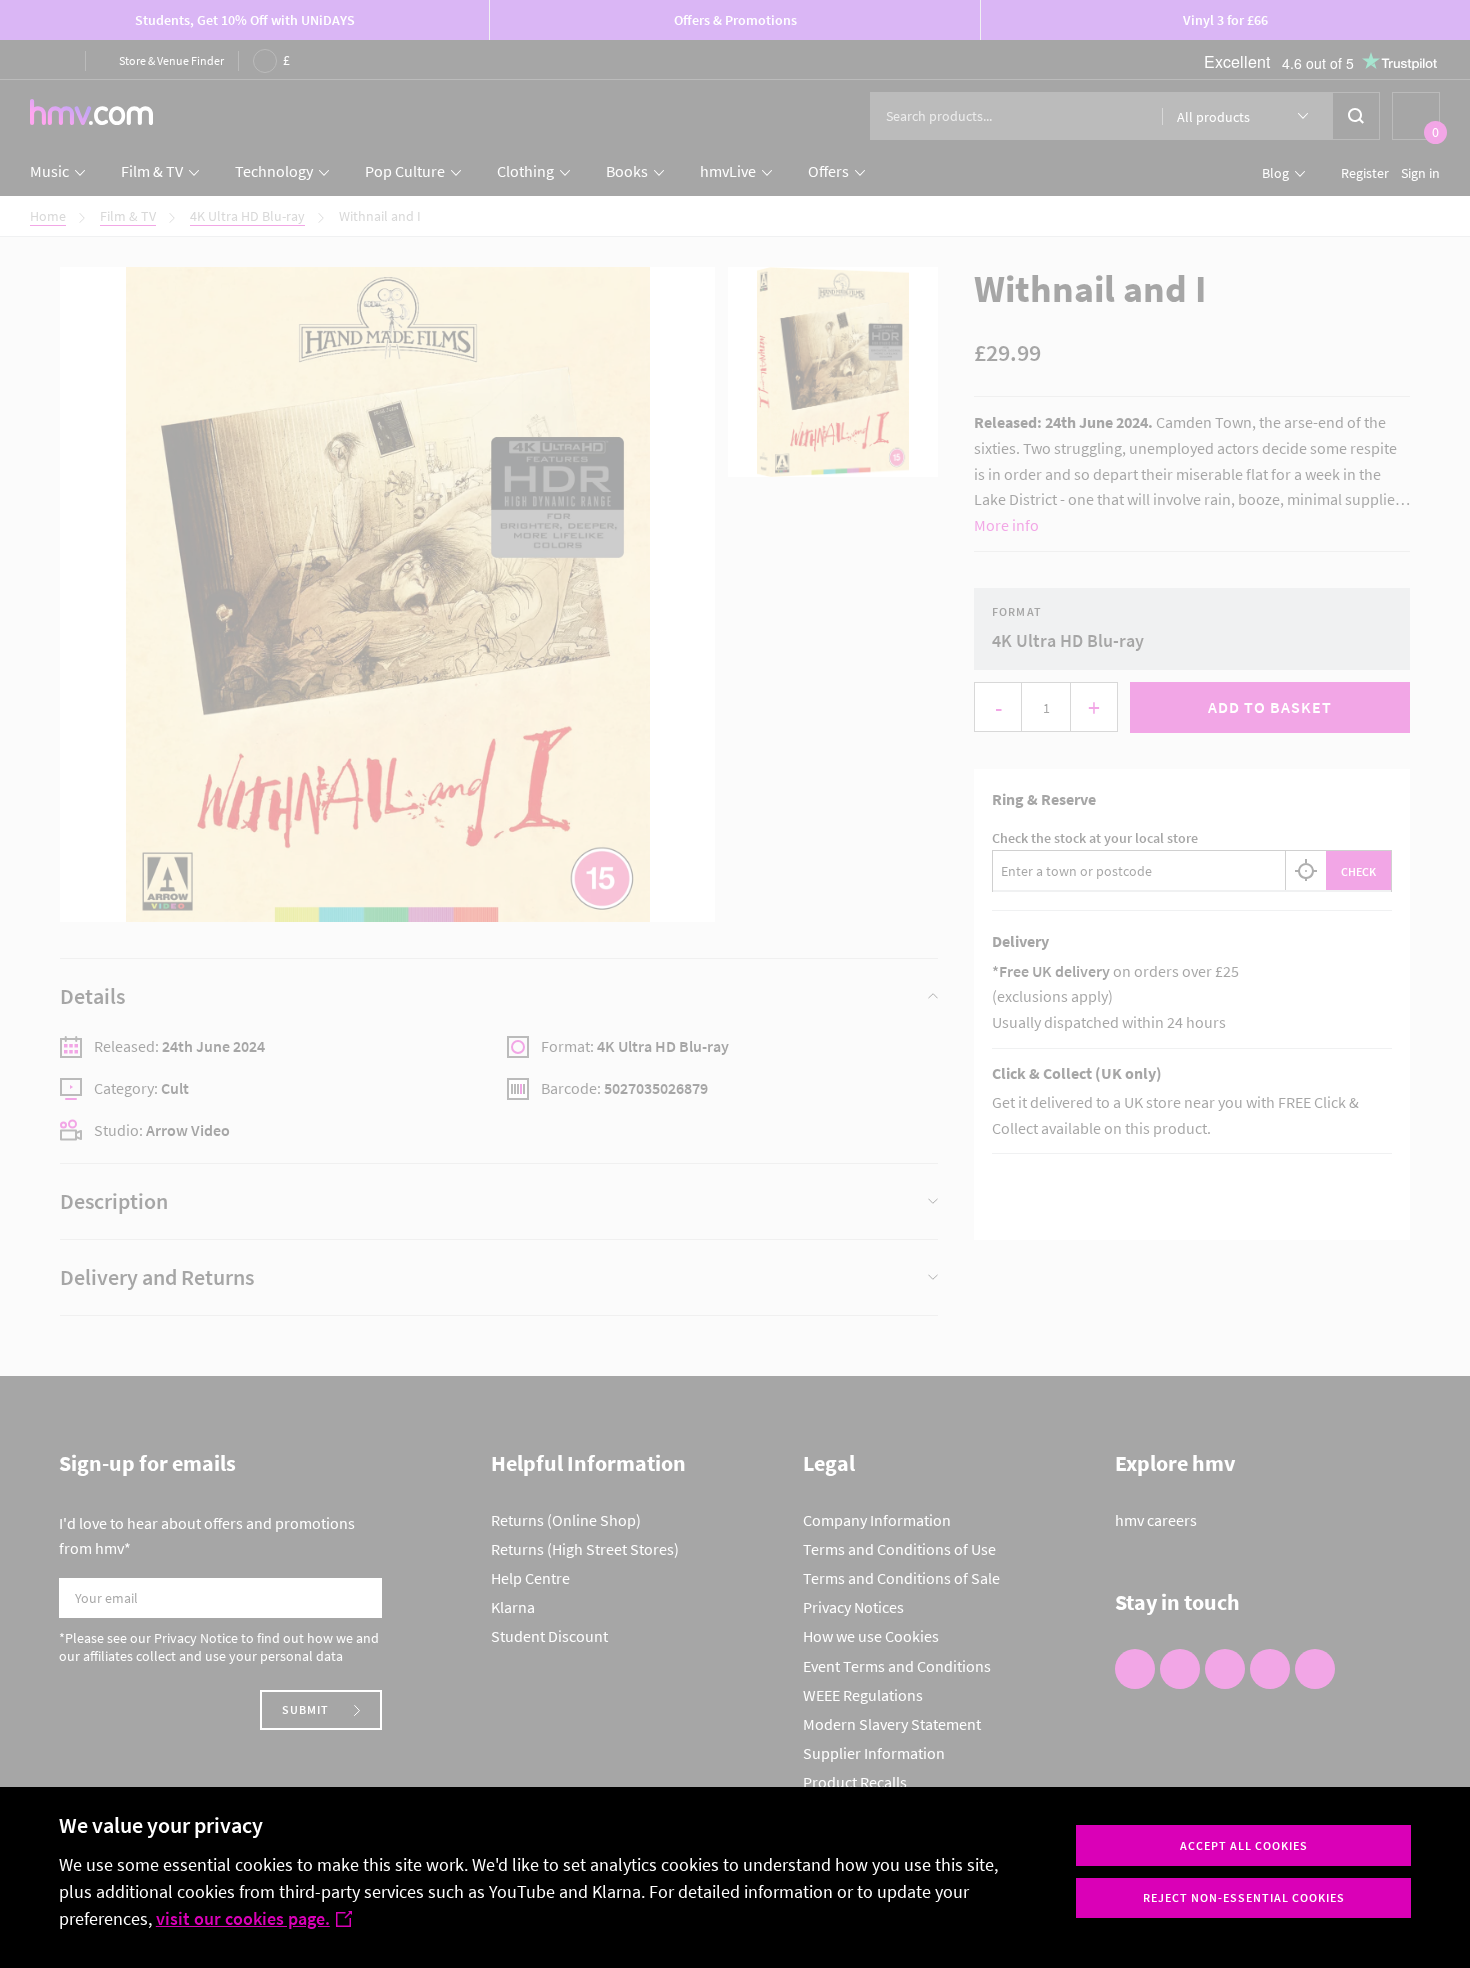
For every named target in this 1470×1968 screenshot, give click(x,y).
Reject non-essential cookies (1244, 1897)
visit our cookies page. (243, 1918)
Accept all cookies (1244, 1845)
